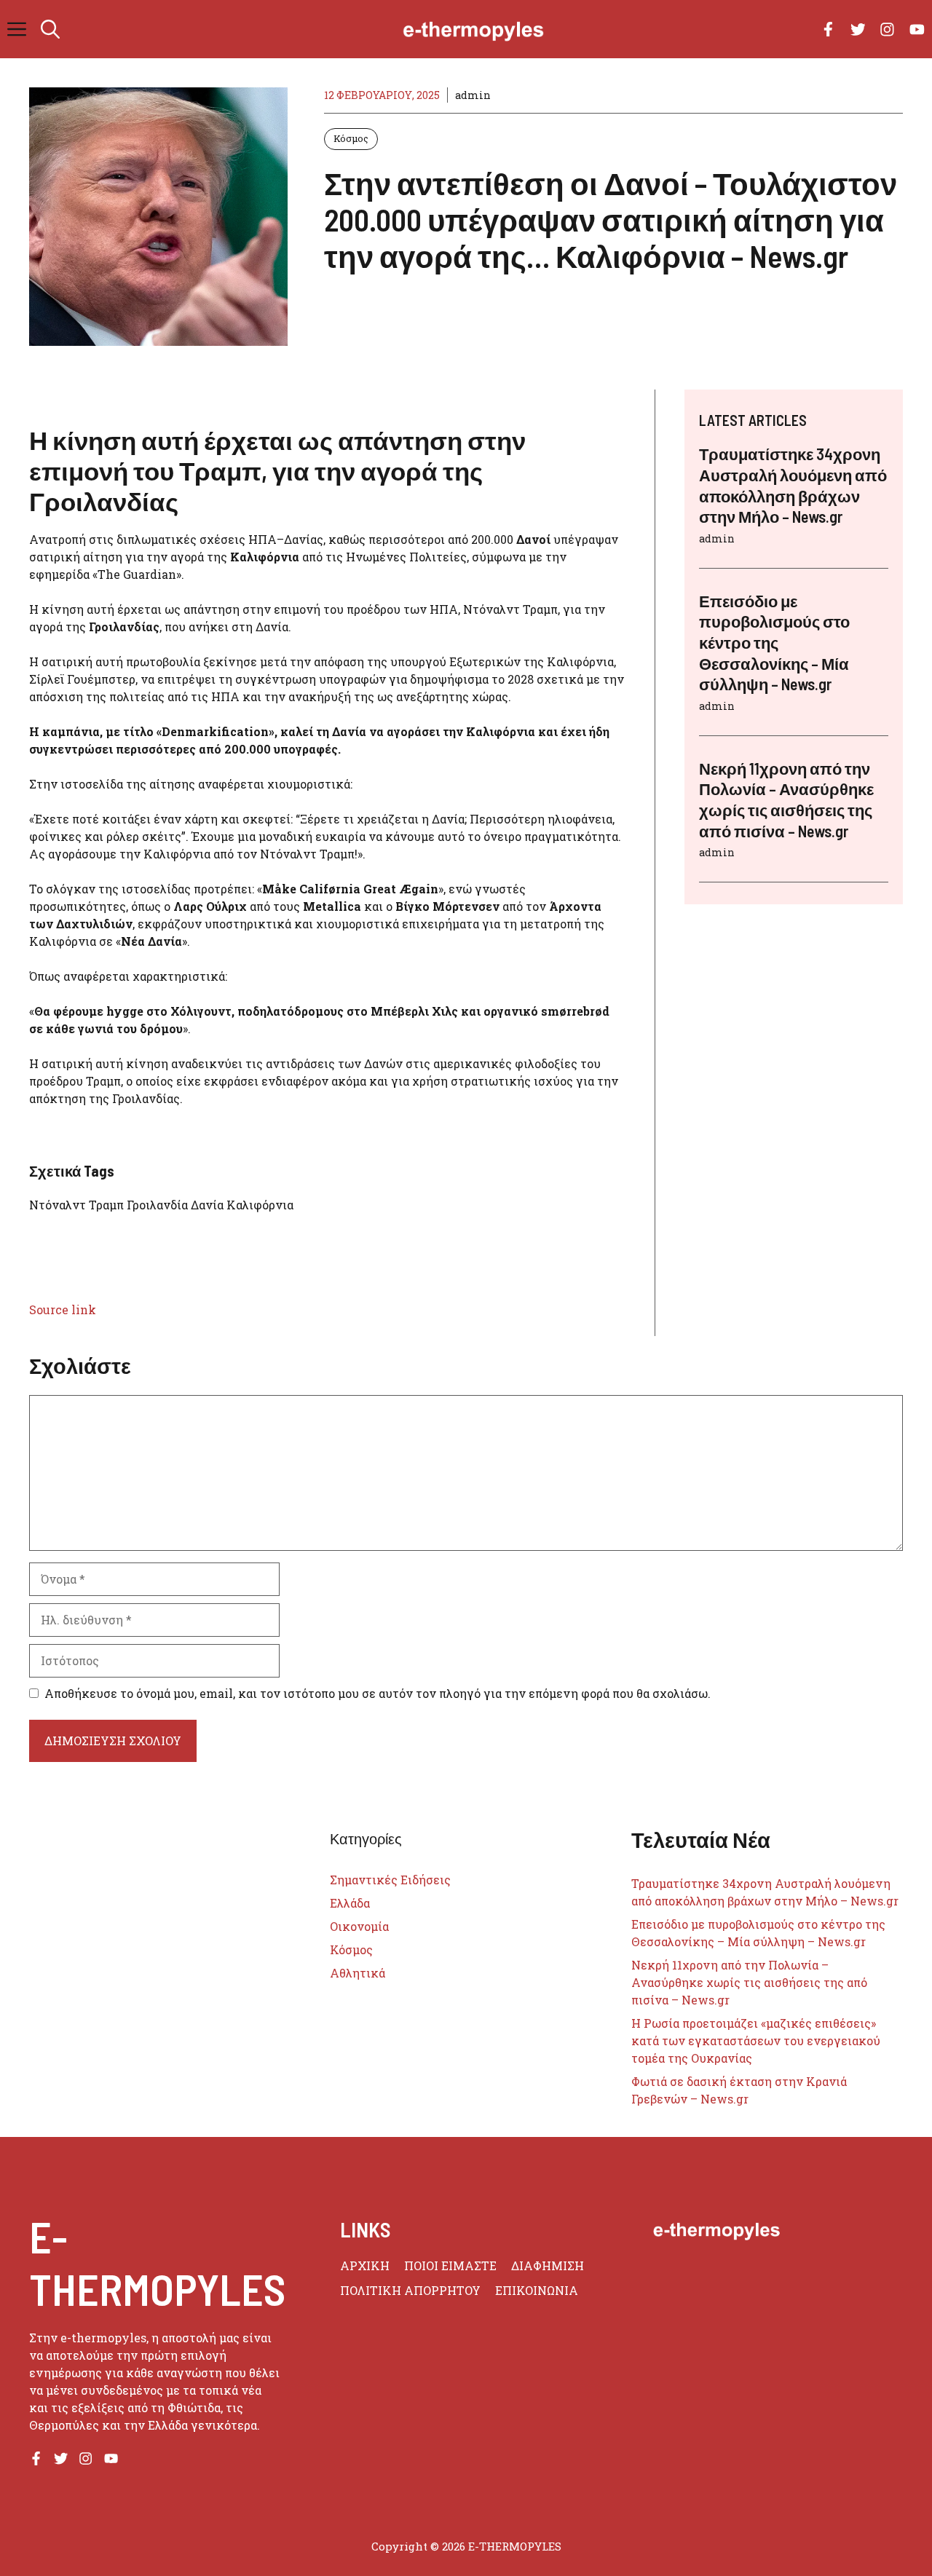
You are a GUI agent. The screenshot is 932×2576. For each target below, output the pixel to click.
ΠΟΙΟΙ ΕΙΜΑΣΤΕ (450, 2265)
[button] (50, 29)
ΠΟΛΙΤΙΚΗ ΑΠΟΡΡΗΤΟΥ (410, 2290)
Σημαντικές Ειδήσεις (390, 1880)
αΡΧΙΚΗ (365, 2265)
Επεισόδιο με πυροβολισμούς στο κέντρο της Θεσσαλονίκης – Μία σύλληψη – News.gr (774, 642)
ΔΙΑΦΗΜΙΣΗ (548, 2265)
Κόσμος (351, 138)
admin (473, 95)
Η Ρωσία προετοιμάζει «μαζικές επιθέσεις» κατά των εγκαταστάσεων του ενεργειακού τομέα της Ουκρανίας (756, 2040)
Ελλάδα (350, 1903)
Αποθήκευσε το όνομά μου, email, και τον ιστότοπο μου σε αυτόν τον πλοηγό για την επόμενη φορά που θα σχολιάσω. (378, 1693)
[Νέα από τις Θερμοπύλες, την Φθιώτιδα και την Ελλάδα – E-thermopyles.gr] (473, 29)
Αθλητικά (358, 1973)
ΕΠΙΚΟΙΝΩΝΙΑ (537, 2290)
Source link (63, 1309)
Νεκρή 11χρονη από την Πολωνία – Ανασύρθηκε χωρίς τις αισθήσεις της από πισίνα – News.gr (749, 1982)
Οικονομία (359, 1926)
